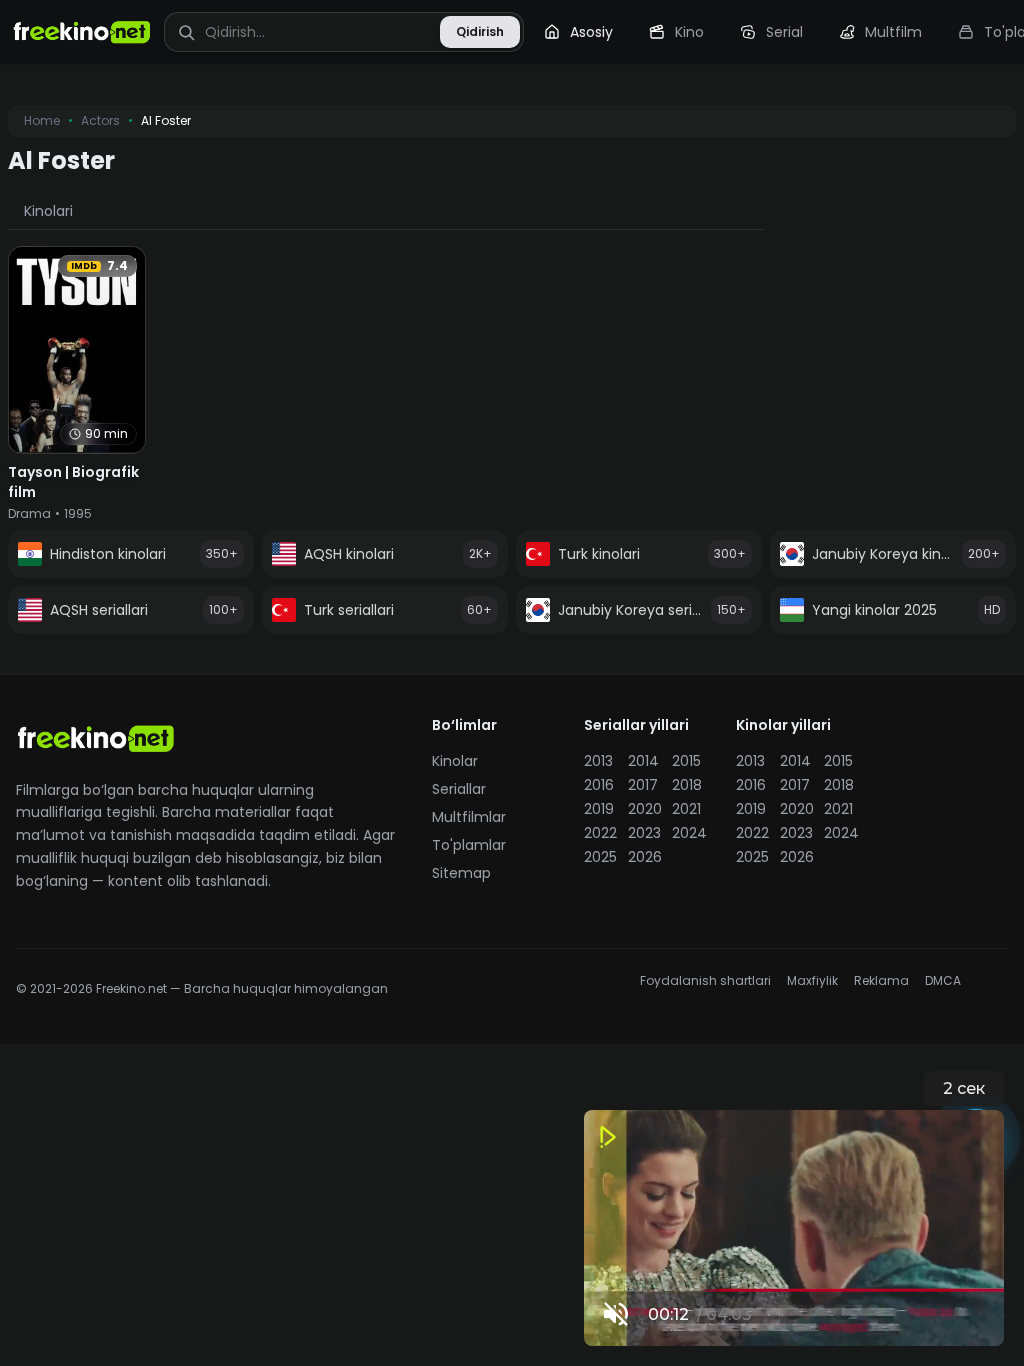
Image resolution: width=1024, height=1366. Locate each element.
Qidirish (480, 31)
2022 (600, 833)
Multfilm (893, 32)
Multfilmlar (469, 817)
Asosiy (591, 32)
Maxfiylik (812, 981)
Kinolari (48, 211)
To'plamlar (469, 845)
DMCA (943, 981)
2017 (643, 785)
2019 (599, 809)
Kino (689, 32)
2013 (598, 761)
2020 (644, 809)
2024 (688, 833)
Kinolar (455, 761)
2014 (643, 761)
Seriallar (459, 789)
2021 (686, 809)
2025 (600, 857)
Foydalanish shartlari (705, 981)
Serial (784, 32)
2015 (686, 761)
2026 (644, 857)
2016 (599, 785)
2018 (687, 785)
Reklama (881, 981)
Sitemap (461, 873)
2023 (644, 833)
